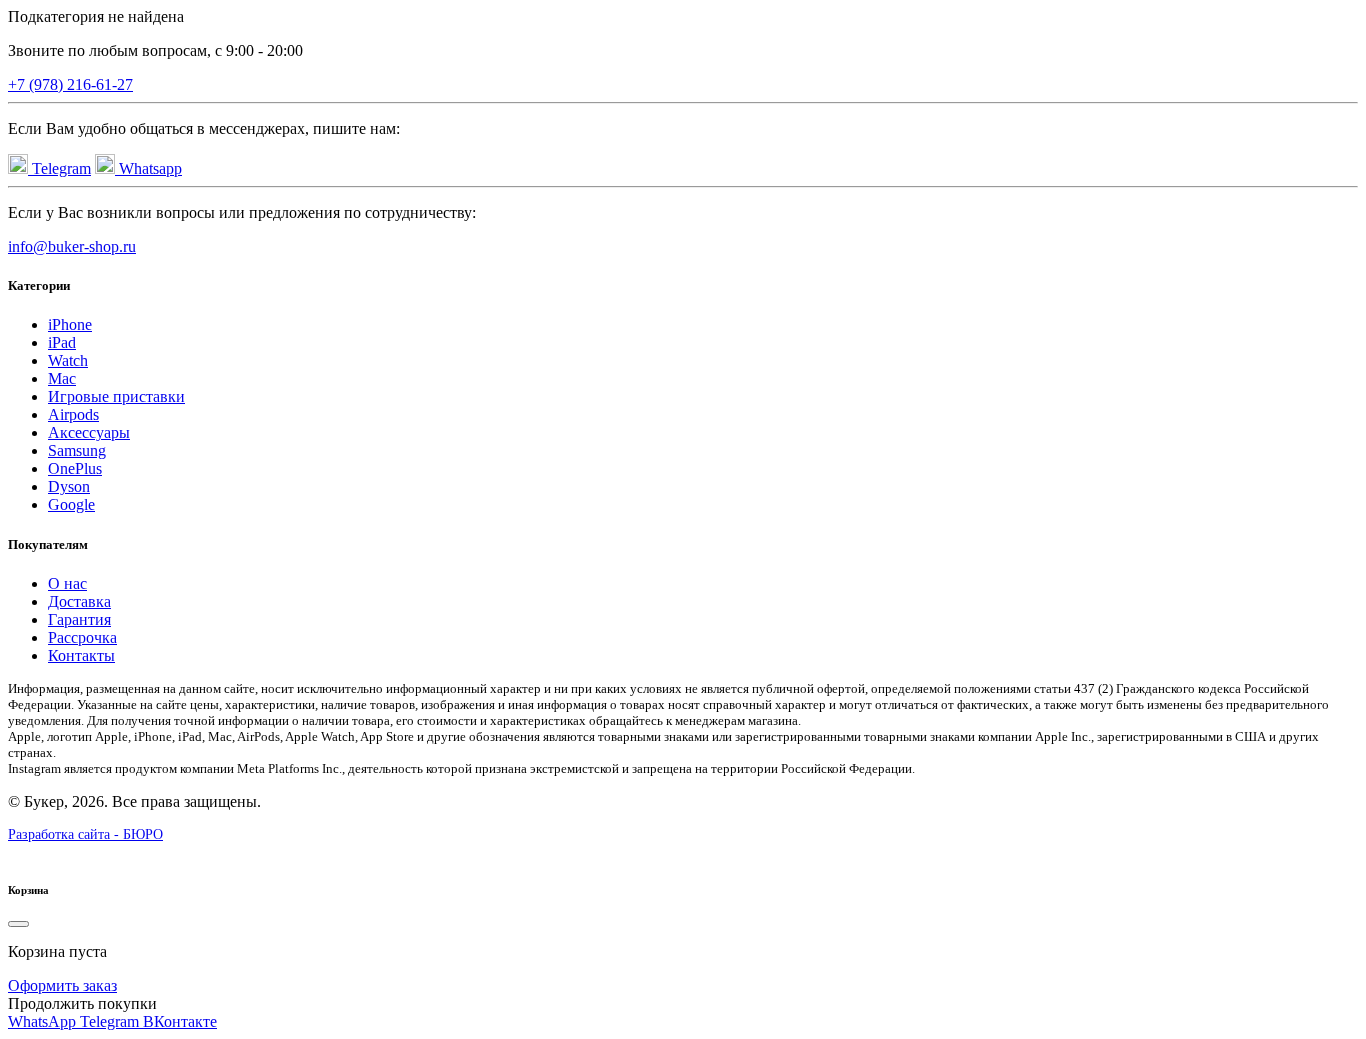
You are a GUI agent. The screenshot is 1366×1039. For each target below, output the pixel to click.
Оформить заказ (62, 985)
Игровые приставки (116, 396)
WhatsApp (44, 1021)
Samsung (77, 450)
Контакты (81, 655)
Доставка (79, 601)
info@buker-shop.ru (72, 246)
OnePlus (75, 468)
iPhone (70, 324)
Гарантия (79, 619)
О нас (67, 583)
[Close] (18, 924)
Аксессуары (89, 432)
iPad (62, 342)
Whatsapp (148, 168)
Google (71, 504)
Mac (62, 378)
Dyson (69, 486)
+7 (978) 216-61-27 (70, 84)
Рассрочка (82, 637)
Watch (68, 360)
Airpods (73, 414)
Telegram (59, 168)
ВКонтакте (180, 1021)
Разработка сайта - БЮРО (85, 834)
